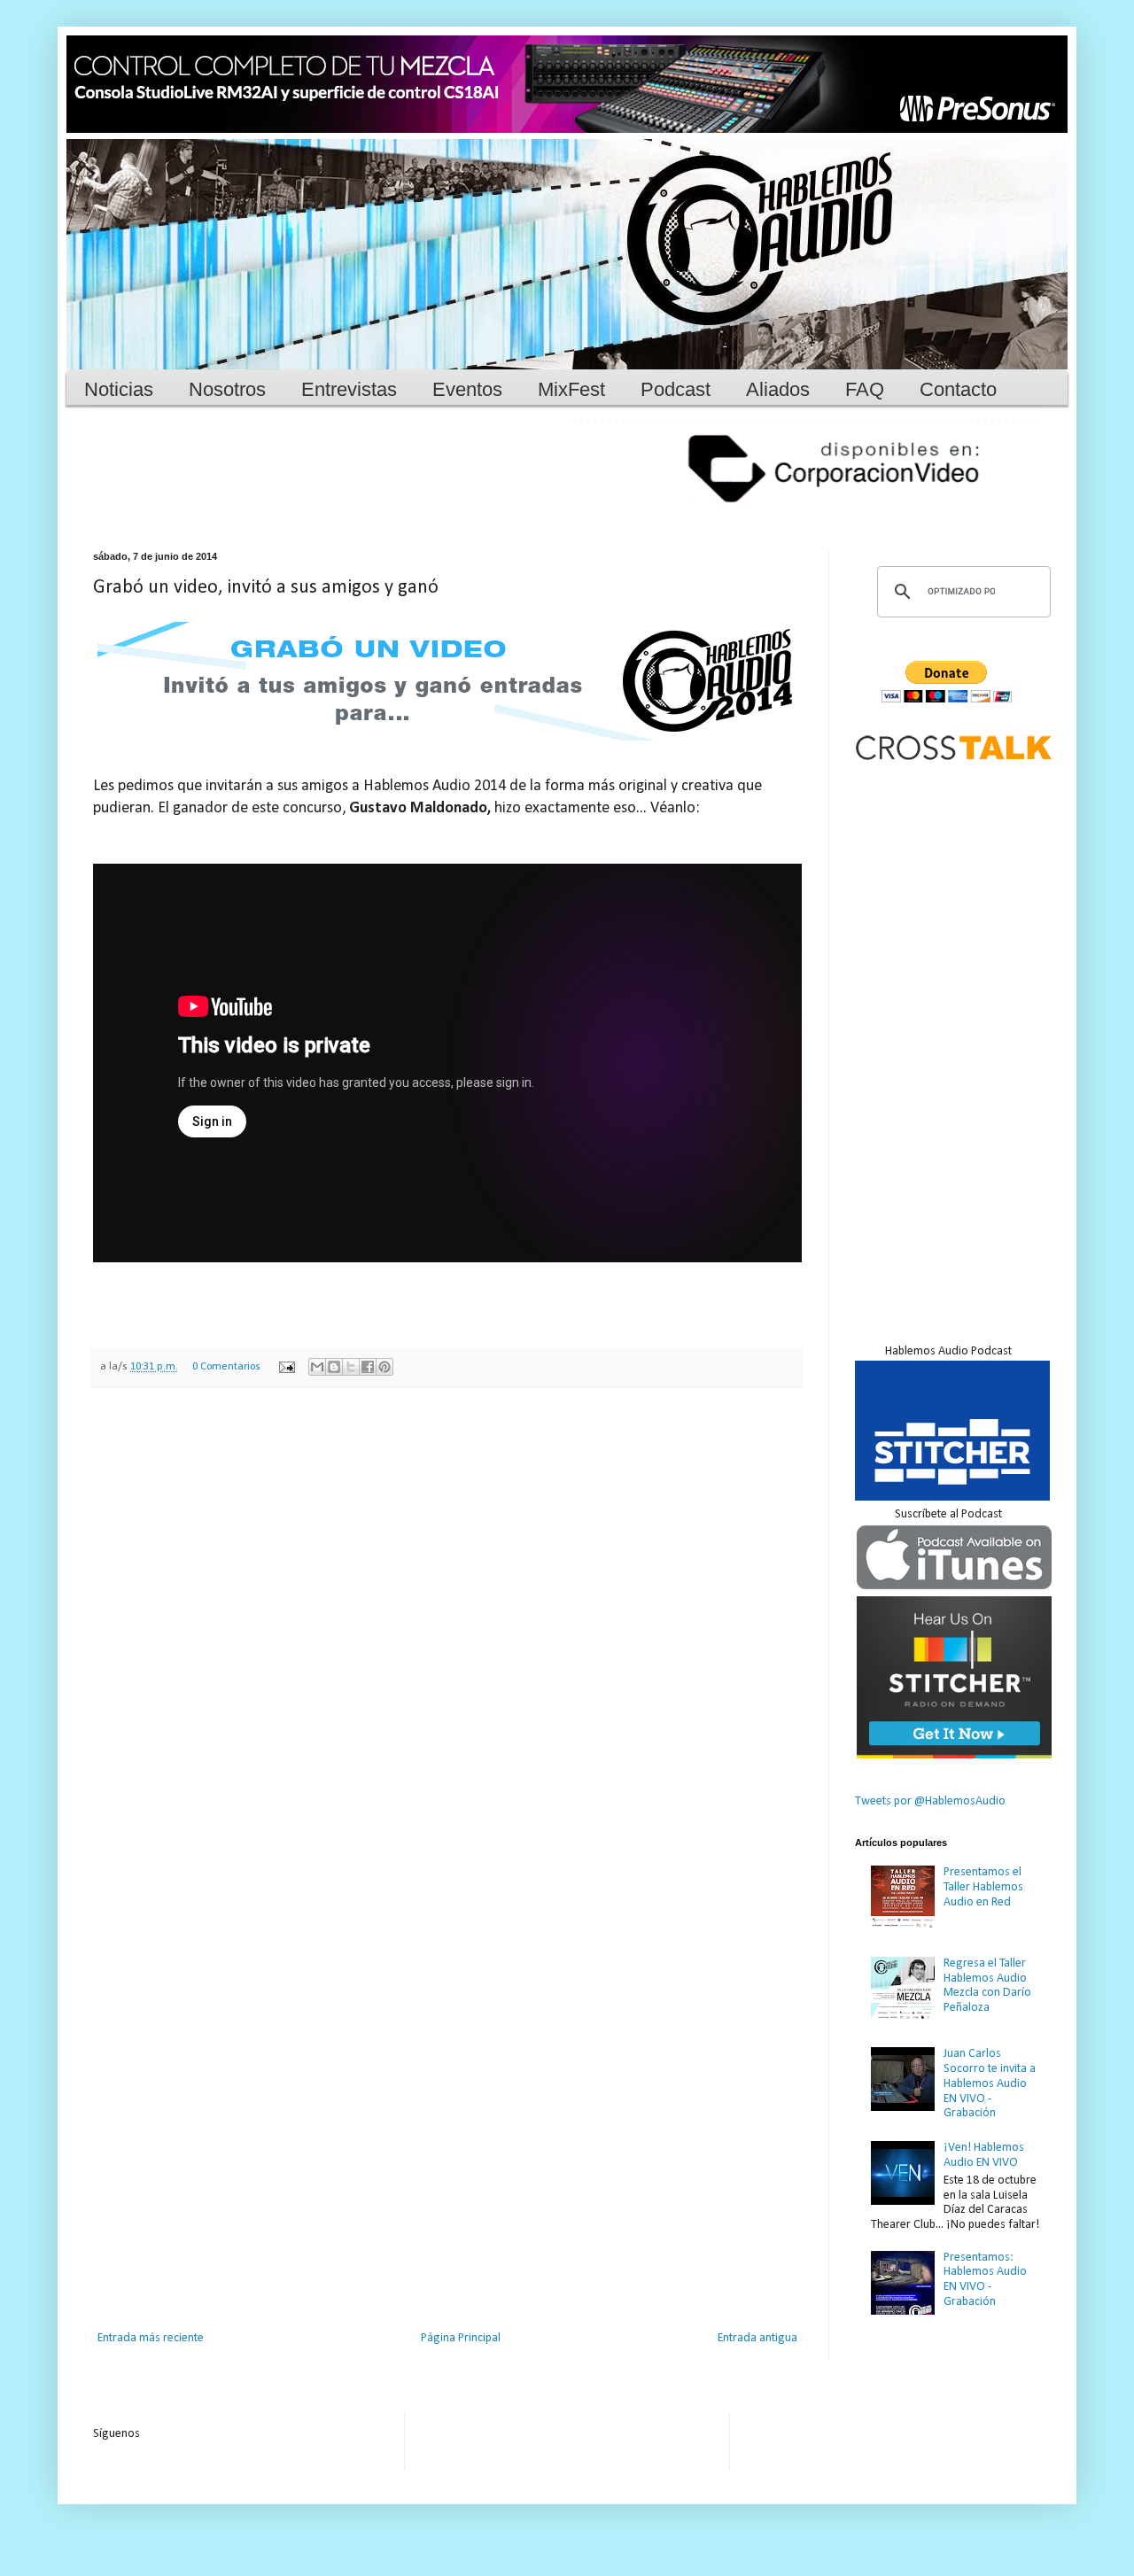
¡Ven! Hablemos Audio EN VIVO (984, 2155)
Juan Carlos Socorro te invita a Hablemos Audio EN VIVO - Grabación (990, 2083)
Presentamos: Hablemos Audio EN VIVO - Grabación (985, 2280)
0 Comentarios (226, 1367)
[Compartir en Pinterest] (384, 1367)
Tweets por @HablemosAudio (930, 1801)
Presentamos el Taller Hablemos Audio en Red (983, 1887)
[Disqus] (447, 1631)
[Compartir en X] (351, 1367)
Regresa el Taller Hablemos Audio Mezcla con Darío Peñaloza (987, 1986)
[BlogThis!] (334, 1367)
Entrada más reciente (151, 2338)
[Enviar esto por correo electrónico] (317, 1367)
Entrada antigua (757, 2338)
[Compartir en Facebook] (368, 1367)
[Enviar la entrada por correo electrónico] (286, 1367)
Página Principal (461, 2338)
